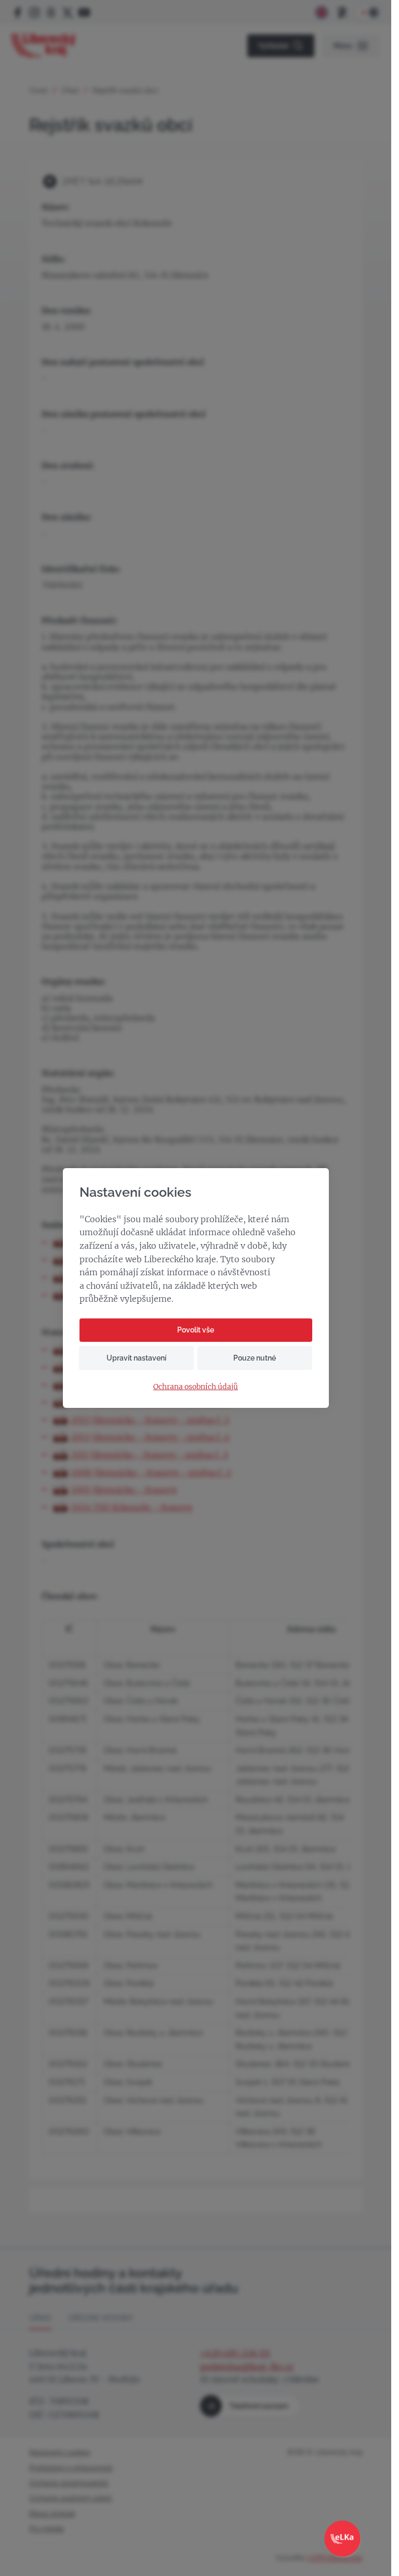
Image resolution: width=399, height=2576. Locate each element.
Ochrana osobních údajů (196, 1387)
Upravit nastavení (136, 1358)
